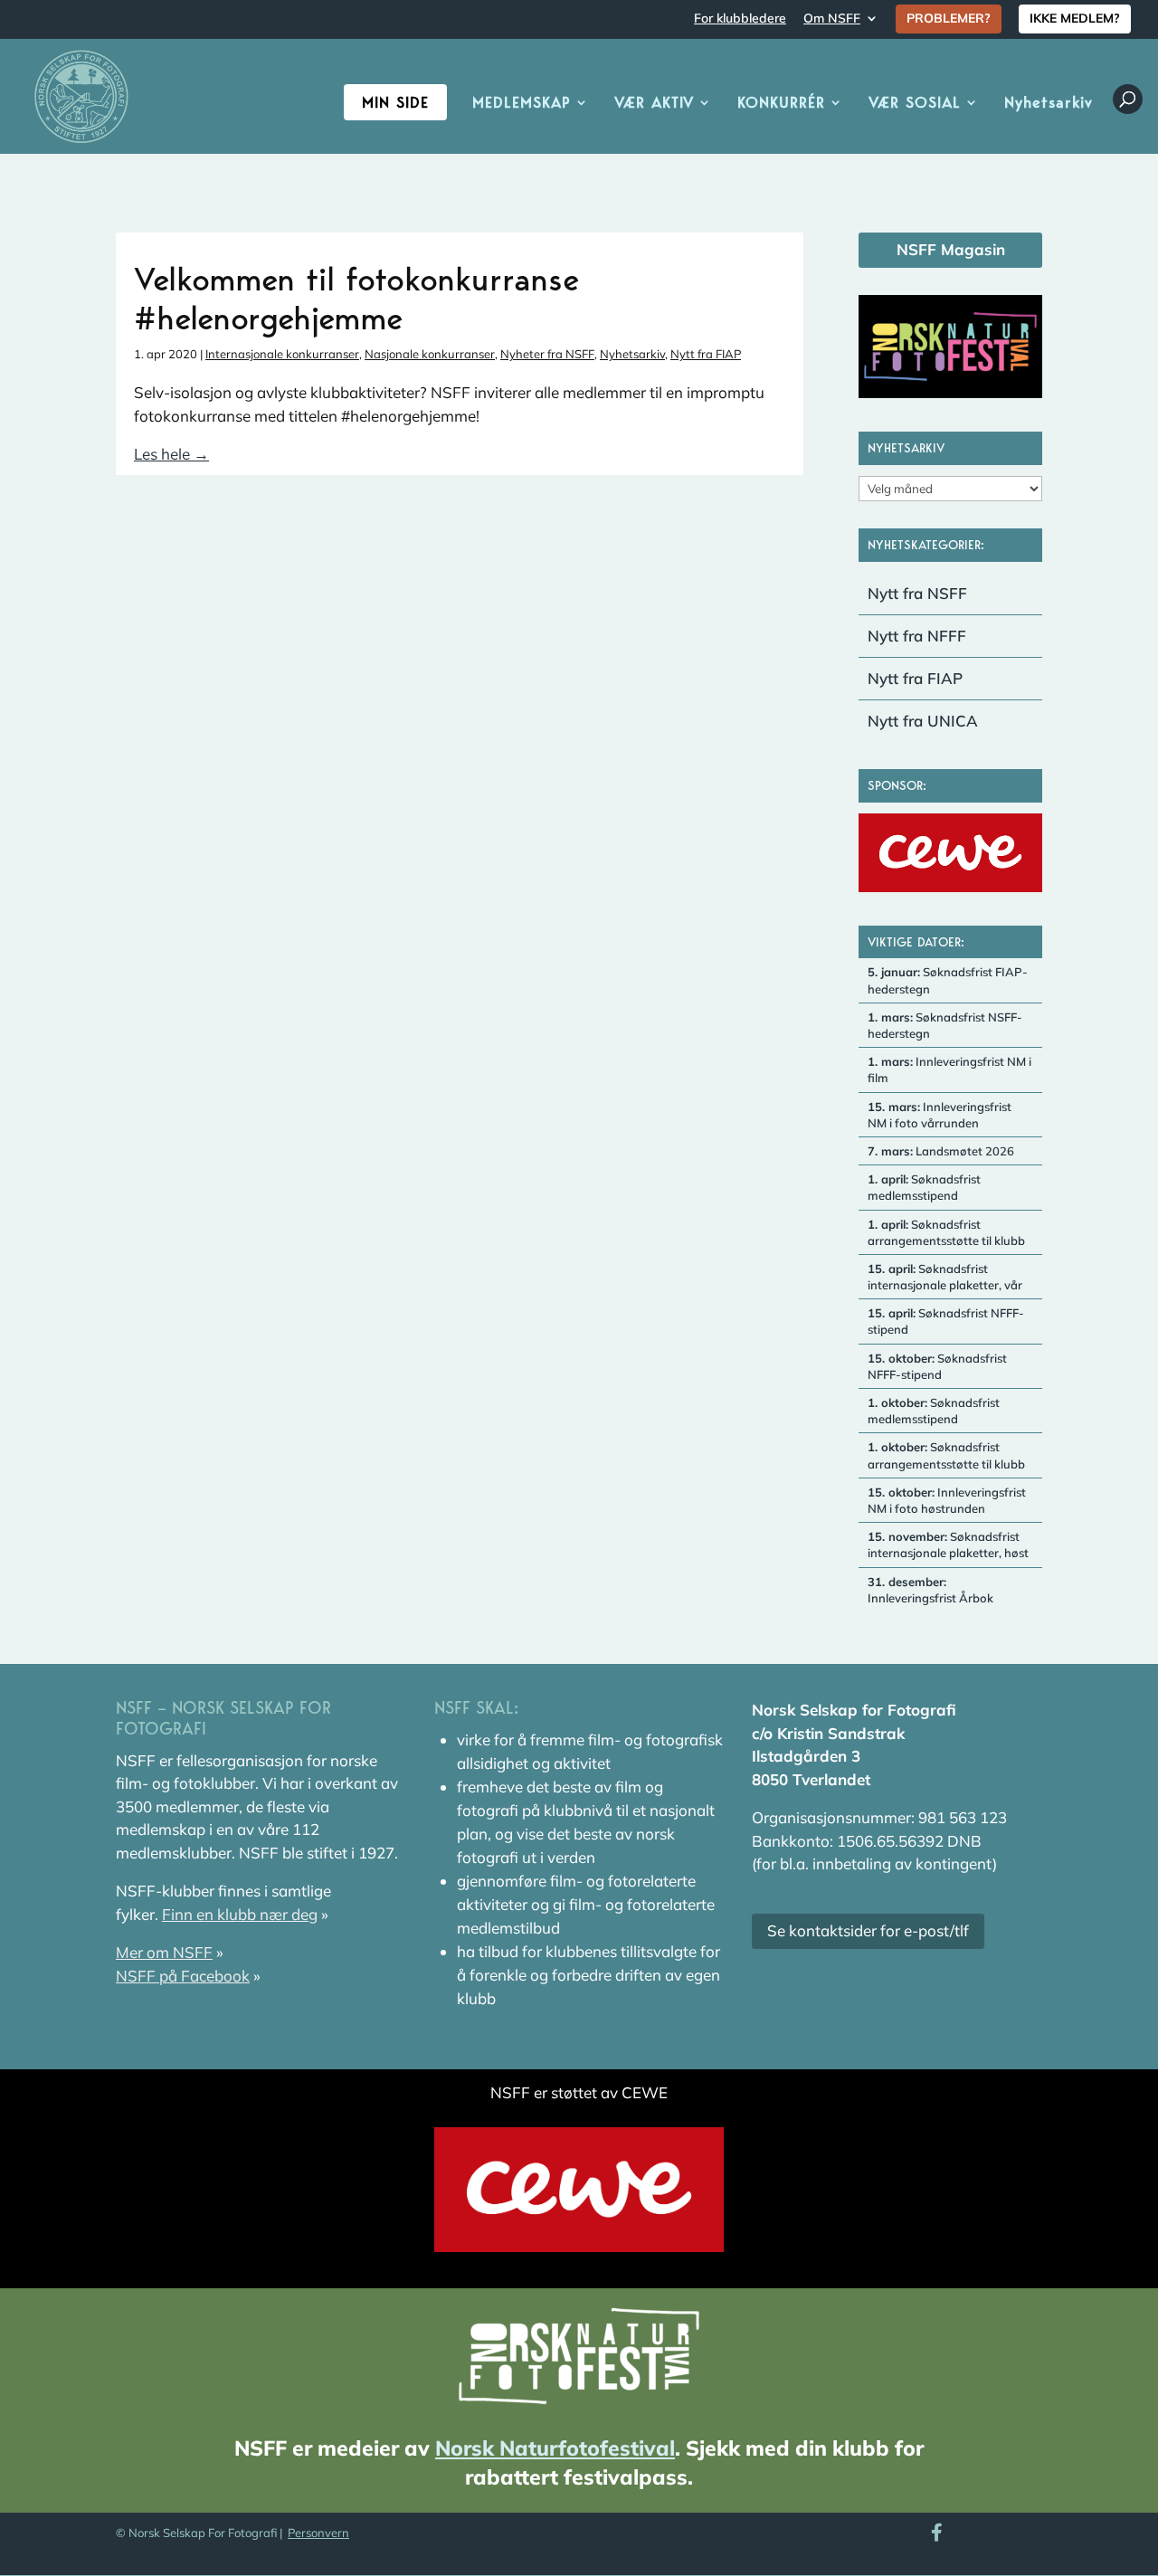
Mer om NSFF (164, 1952)
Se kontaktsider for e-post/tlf (868, 1930)
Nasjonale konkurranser (430, 354)
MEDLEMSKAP (522, 104)
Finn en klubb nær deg (240, 1914)
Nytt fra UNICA (923, 721)
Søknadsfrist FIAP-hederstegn (948, 980)
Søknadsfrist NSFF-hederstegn (945, 1025)
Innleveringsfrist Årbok (930, 1590)
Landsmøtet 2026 (941, 1151)
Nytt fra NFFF (917, 636)
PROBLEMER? (949, 18)
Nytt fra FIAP (706, 354)
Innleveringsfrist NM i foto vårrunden (940, 1115)
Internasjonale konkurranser (282, 354)
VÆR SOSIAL (915, 104)
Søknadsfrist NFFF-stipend (946, 1321)
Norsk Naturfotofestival (555, 2448)
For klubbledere (740, 19)
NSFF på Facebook (183, 1976)
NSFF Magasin (951, 249)
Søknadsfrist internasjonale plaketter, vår (945, 1277)
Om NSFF (832, 19)
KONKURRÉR (781, 104)
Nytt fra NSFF (917, 593)
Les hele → (171, 454)
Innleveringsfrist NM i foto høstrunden (947, 1500)
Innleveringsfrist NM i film (949, 1069)
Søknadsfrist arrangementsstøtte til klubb (946, 1232)
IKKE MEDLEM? (1075, 18)
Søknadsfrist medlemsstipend (924, 1187)
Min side (395, 102)
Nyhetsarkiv (1049, 104)
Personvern (318, 2533)
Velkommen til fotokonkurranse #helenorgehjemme (356, 298)
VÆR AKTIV (654, 104)
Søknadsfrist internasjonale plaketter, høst (948, 1545)
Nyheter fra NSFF (547, 354)
